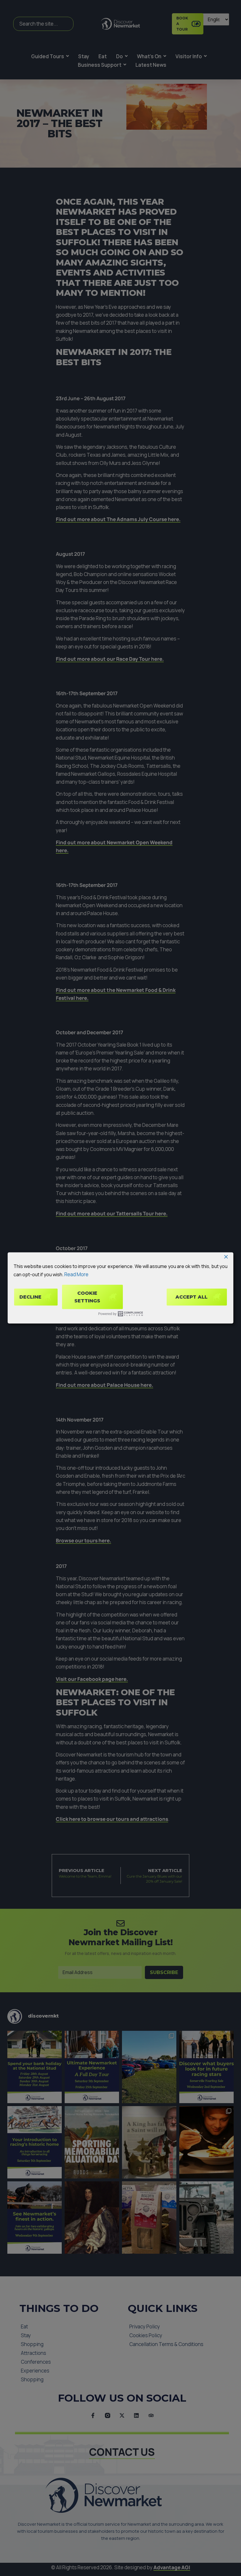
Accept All (191, 1297)
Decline (30, 1297)
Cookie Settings (87, 1297)
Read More (76, 1274)
